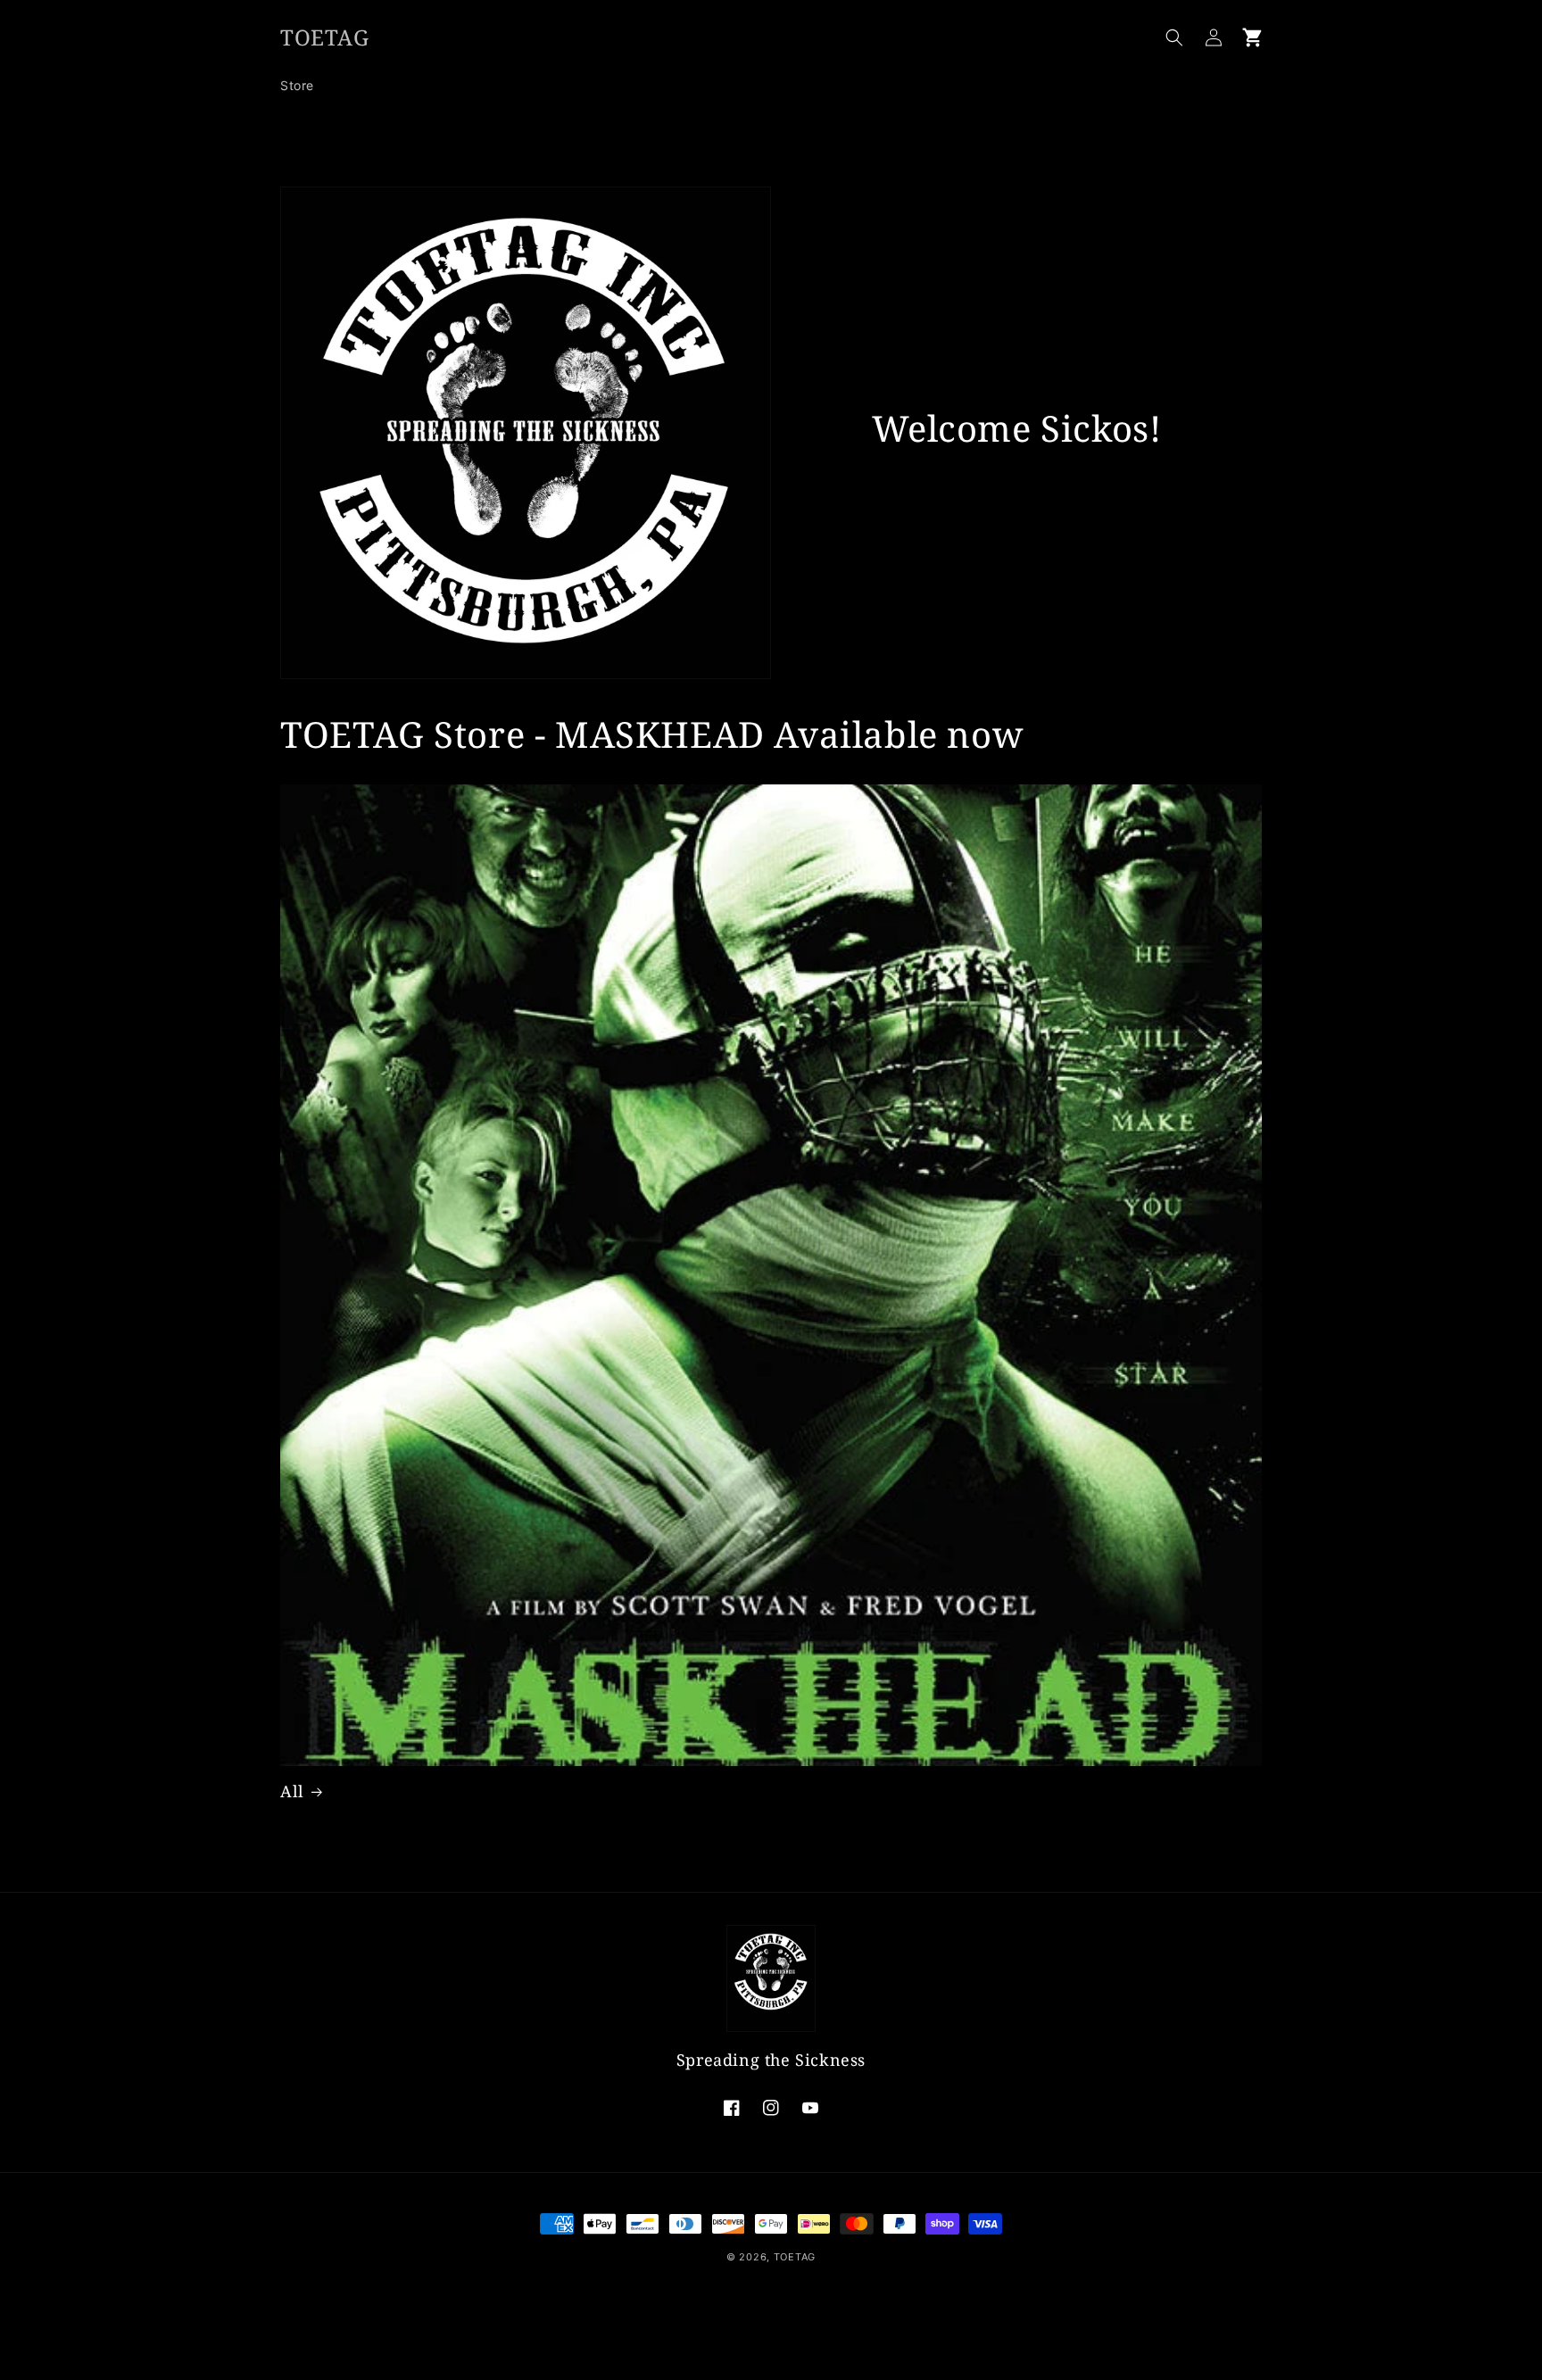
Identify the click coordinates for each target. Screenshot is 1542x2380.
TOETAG (795, 2257)
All (292, 1791)
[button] (1174, 37)
